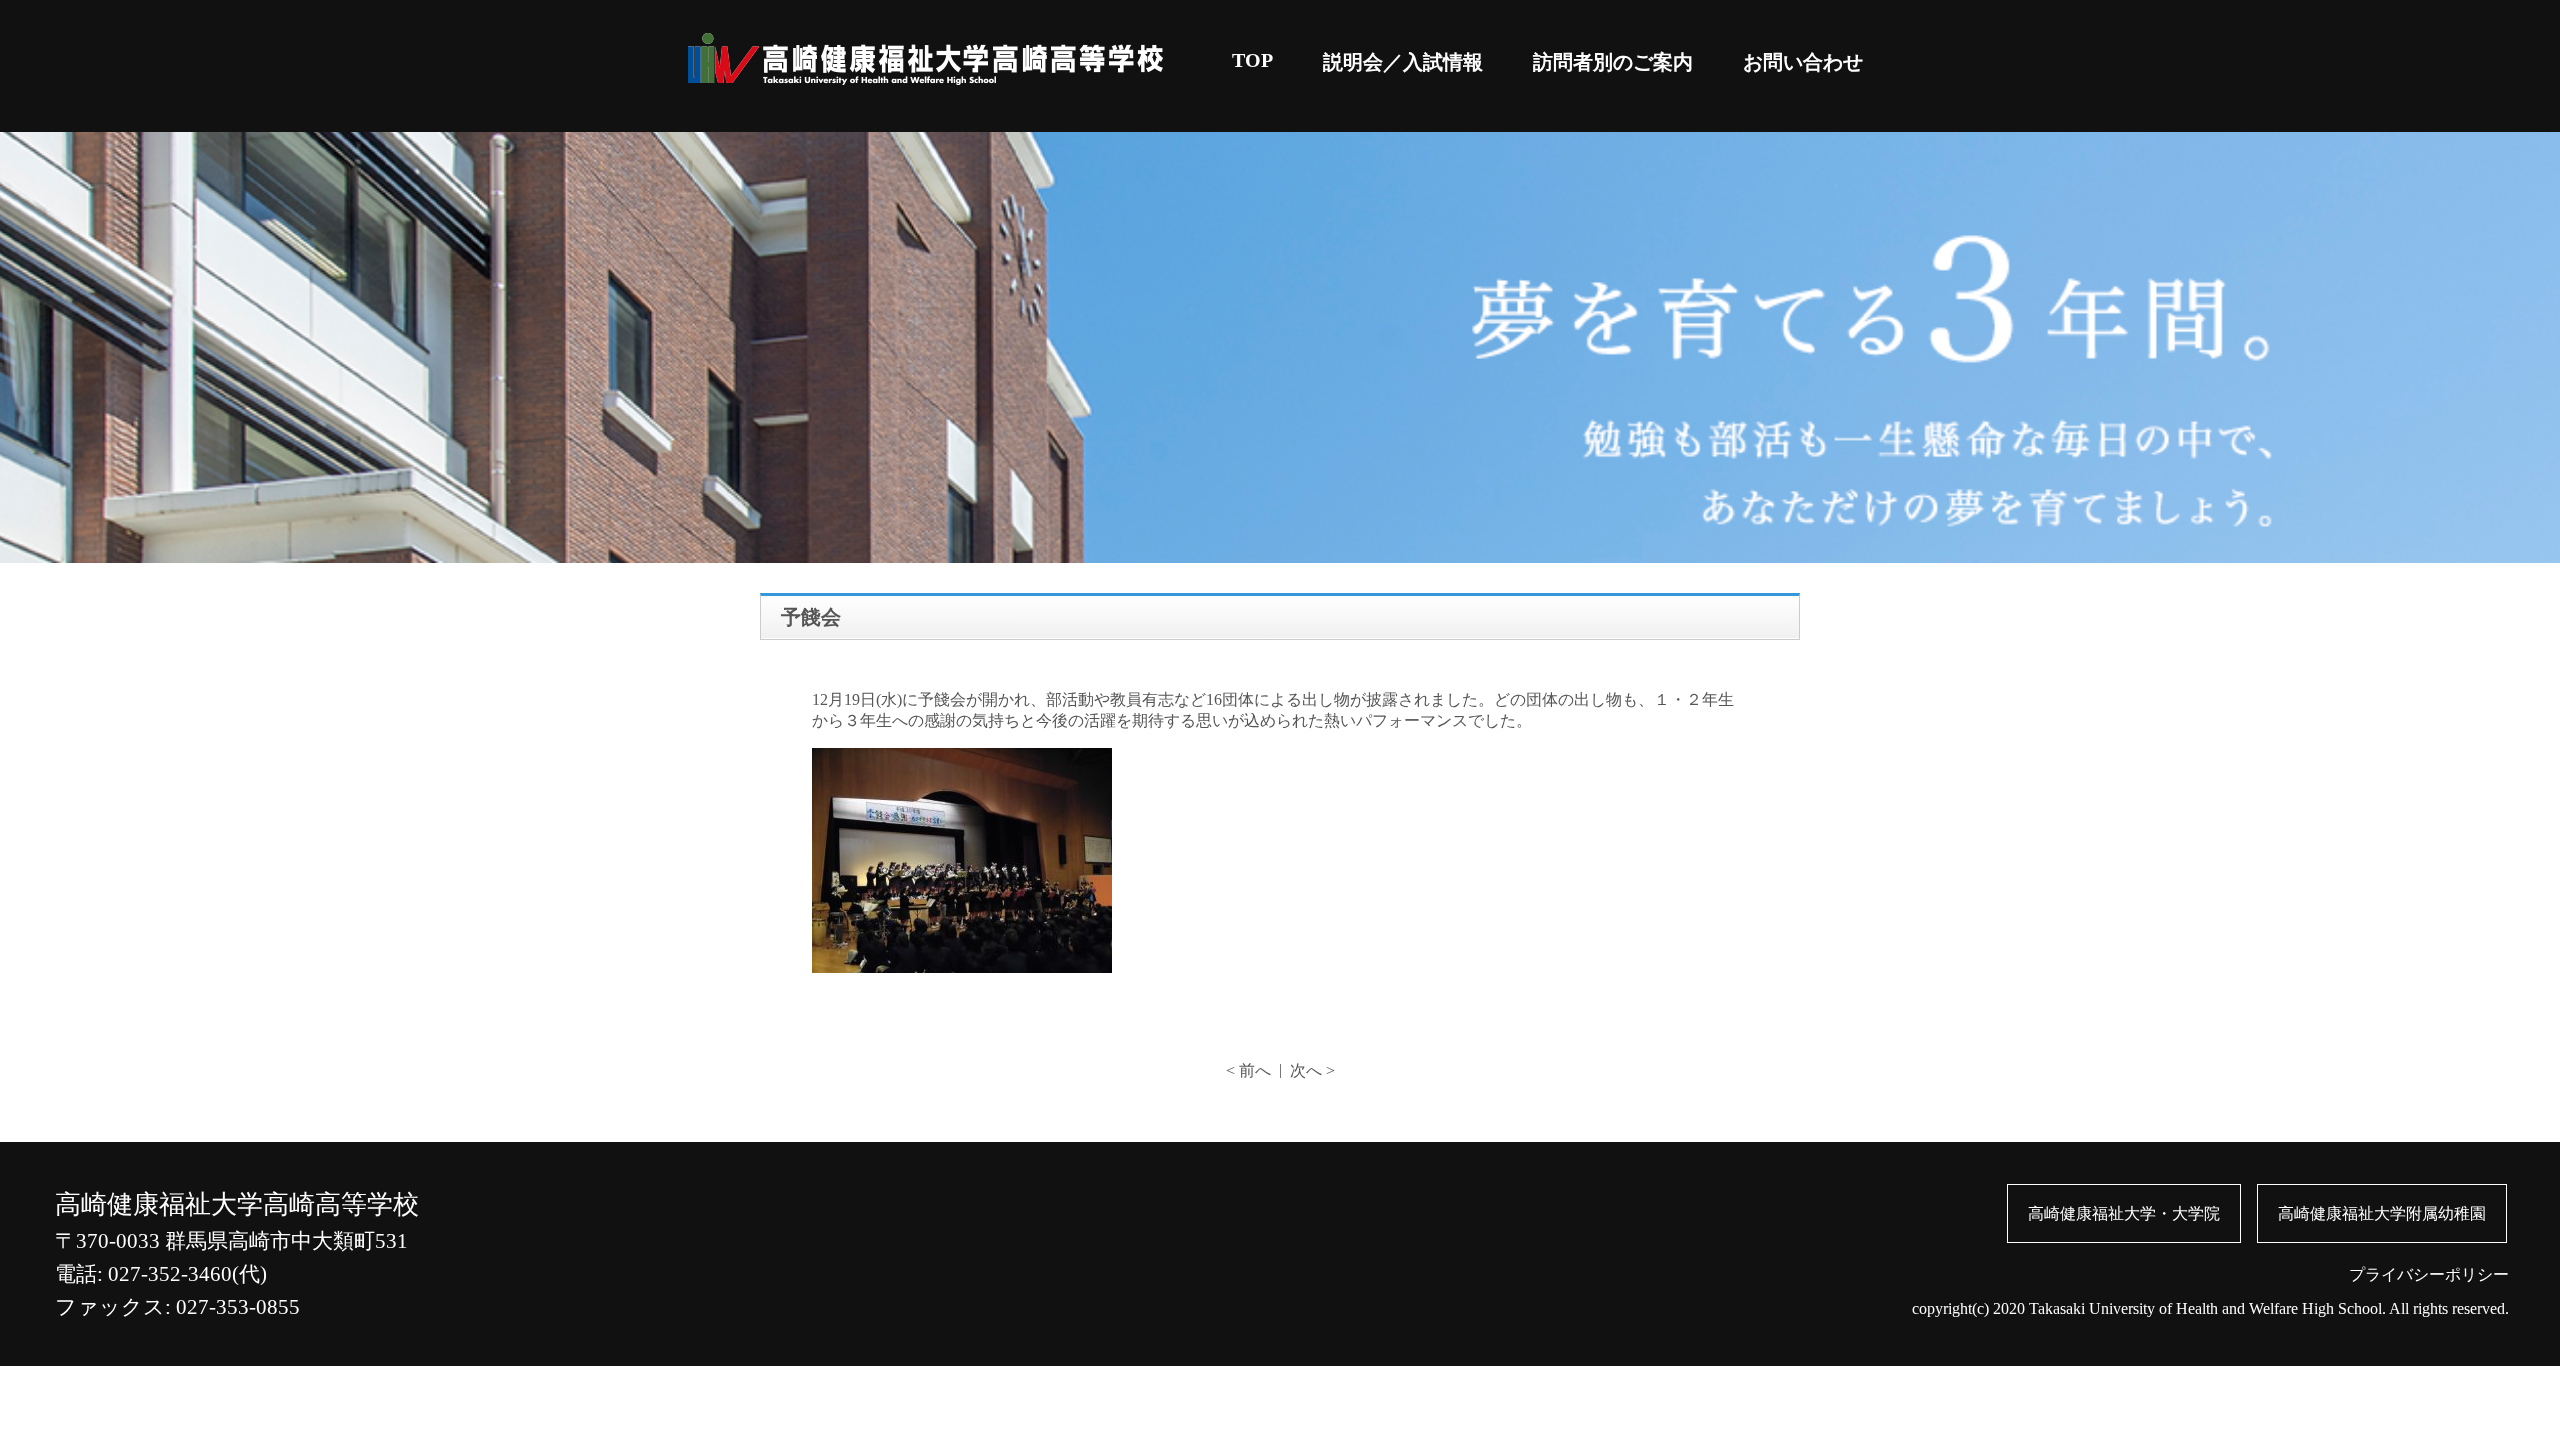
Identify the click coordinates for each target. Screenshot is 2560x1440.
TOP (1252, 60)
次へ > (1312, 1070)
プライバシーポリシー (2429, 1274)
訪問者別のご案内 (1613, 62)
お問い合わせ (1803, 62)
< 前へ (1248, 1070)
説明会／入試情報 (1403, 62)
